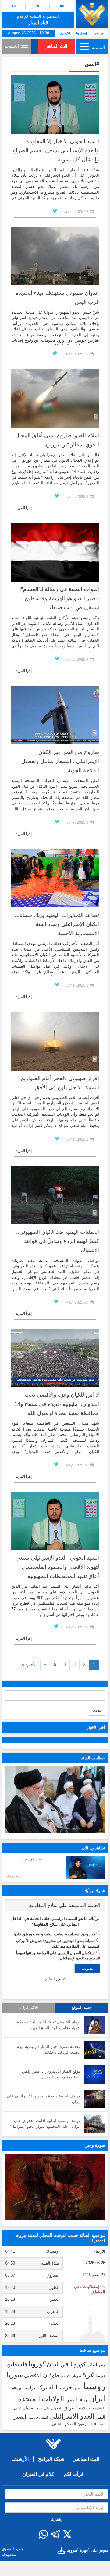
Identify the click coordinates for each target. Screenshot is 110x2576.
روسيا (94, 2386)
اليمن (71, 2399)
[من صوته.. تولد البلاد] (55, 2187)
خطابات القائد (93, 1758)
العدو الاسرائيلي (72, 2416)
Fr (38, 6)
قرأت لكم (74, 2474)
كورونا (37, 2364)
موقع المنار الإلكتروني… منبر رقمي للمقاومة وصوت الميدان (51, 2074)
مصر (102, 2365)
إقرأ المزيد (24, 508)
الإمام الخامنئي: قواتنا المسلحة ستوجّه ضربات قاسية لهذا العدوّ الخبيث (49, 2025)
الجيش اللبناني (64, 2424)
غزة (88, 2374)
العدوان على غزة (50, 2408)
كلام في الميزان (38, 2474)
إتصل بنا (82, 33)
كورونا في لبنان (66, 2364)
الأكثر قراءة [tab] (29, 2008)
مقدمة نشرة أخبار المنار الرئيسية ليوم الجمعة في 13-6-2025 (49, 2050)
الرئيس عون (87, 2424)
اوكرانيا (83, 2400)
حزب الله (60, 2387)
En (14, 6)
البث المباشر (57, 46)
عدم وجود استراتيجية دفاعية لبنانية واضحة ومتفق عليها (55, 1934)
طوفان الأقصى (42, 2375)
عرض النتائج (55, 1979)
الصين (19, 2417)
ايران (97, 2398)
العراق (70, 2408)
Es (62, 6)
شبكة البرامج (51, 2459)
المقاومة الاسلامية (92, 2408)
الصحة (101, 2424)
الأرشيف (65, 33)
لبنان (92, 2364)
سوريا (15, 2375)
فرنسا (100, 2376)
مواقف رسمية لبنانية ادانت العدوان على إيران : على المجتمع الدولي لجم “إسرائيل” (45, 2124)
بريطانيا (16, 2388)
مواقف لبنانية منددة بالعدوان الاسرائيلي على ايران (44, 2099)
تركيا (42, 2387)
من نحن (99, 33)
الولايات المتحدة (41, 2399)
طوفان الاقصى (71, 2376)
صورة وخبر (95, 2145)
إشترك (57, 2519)
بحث (97, 1710)
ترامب (29, 2388)
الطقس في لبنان (38, 2418)
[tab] (55, 1906)
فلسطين (17, 2364)
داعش (78, 2388)
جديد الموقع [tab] (82, 2008)
